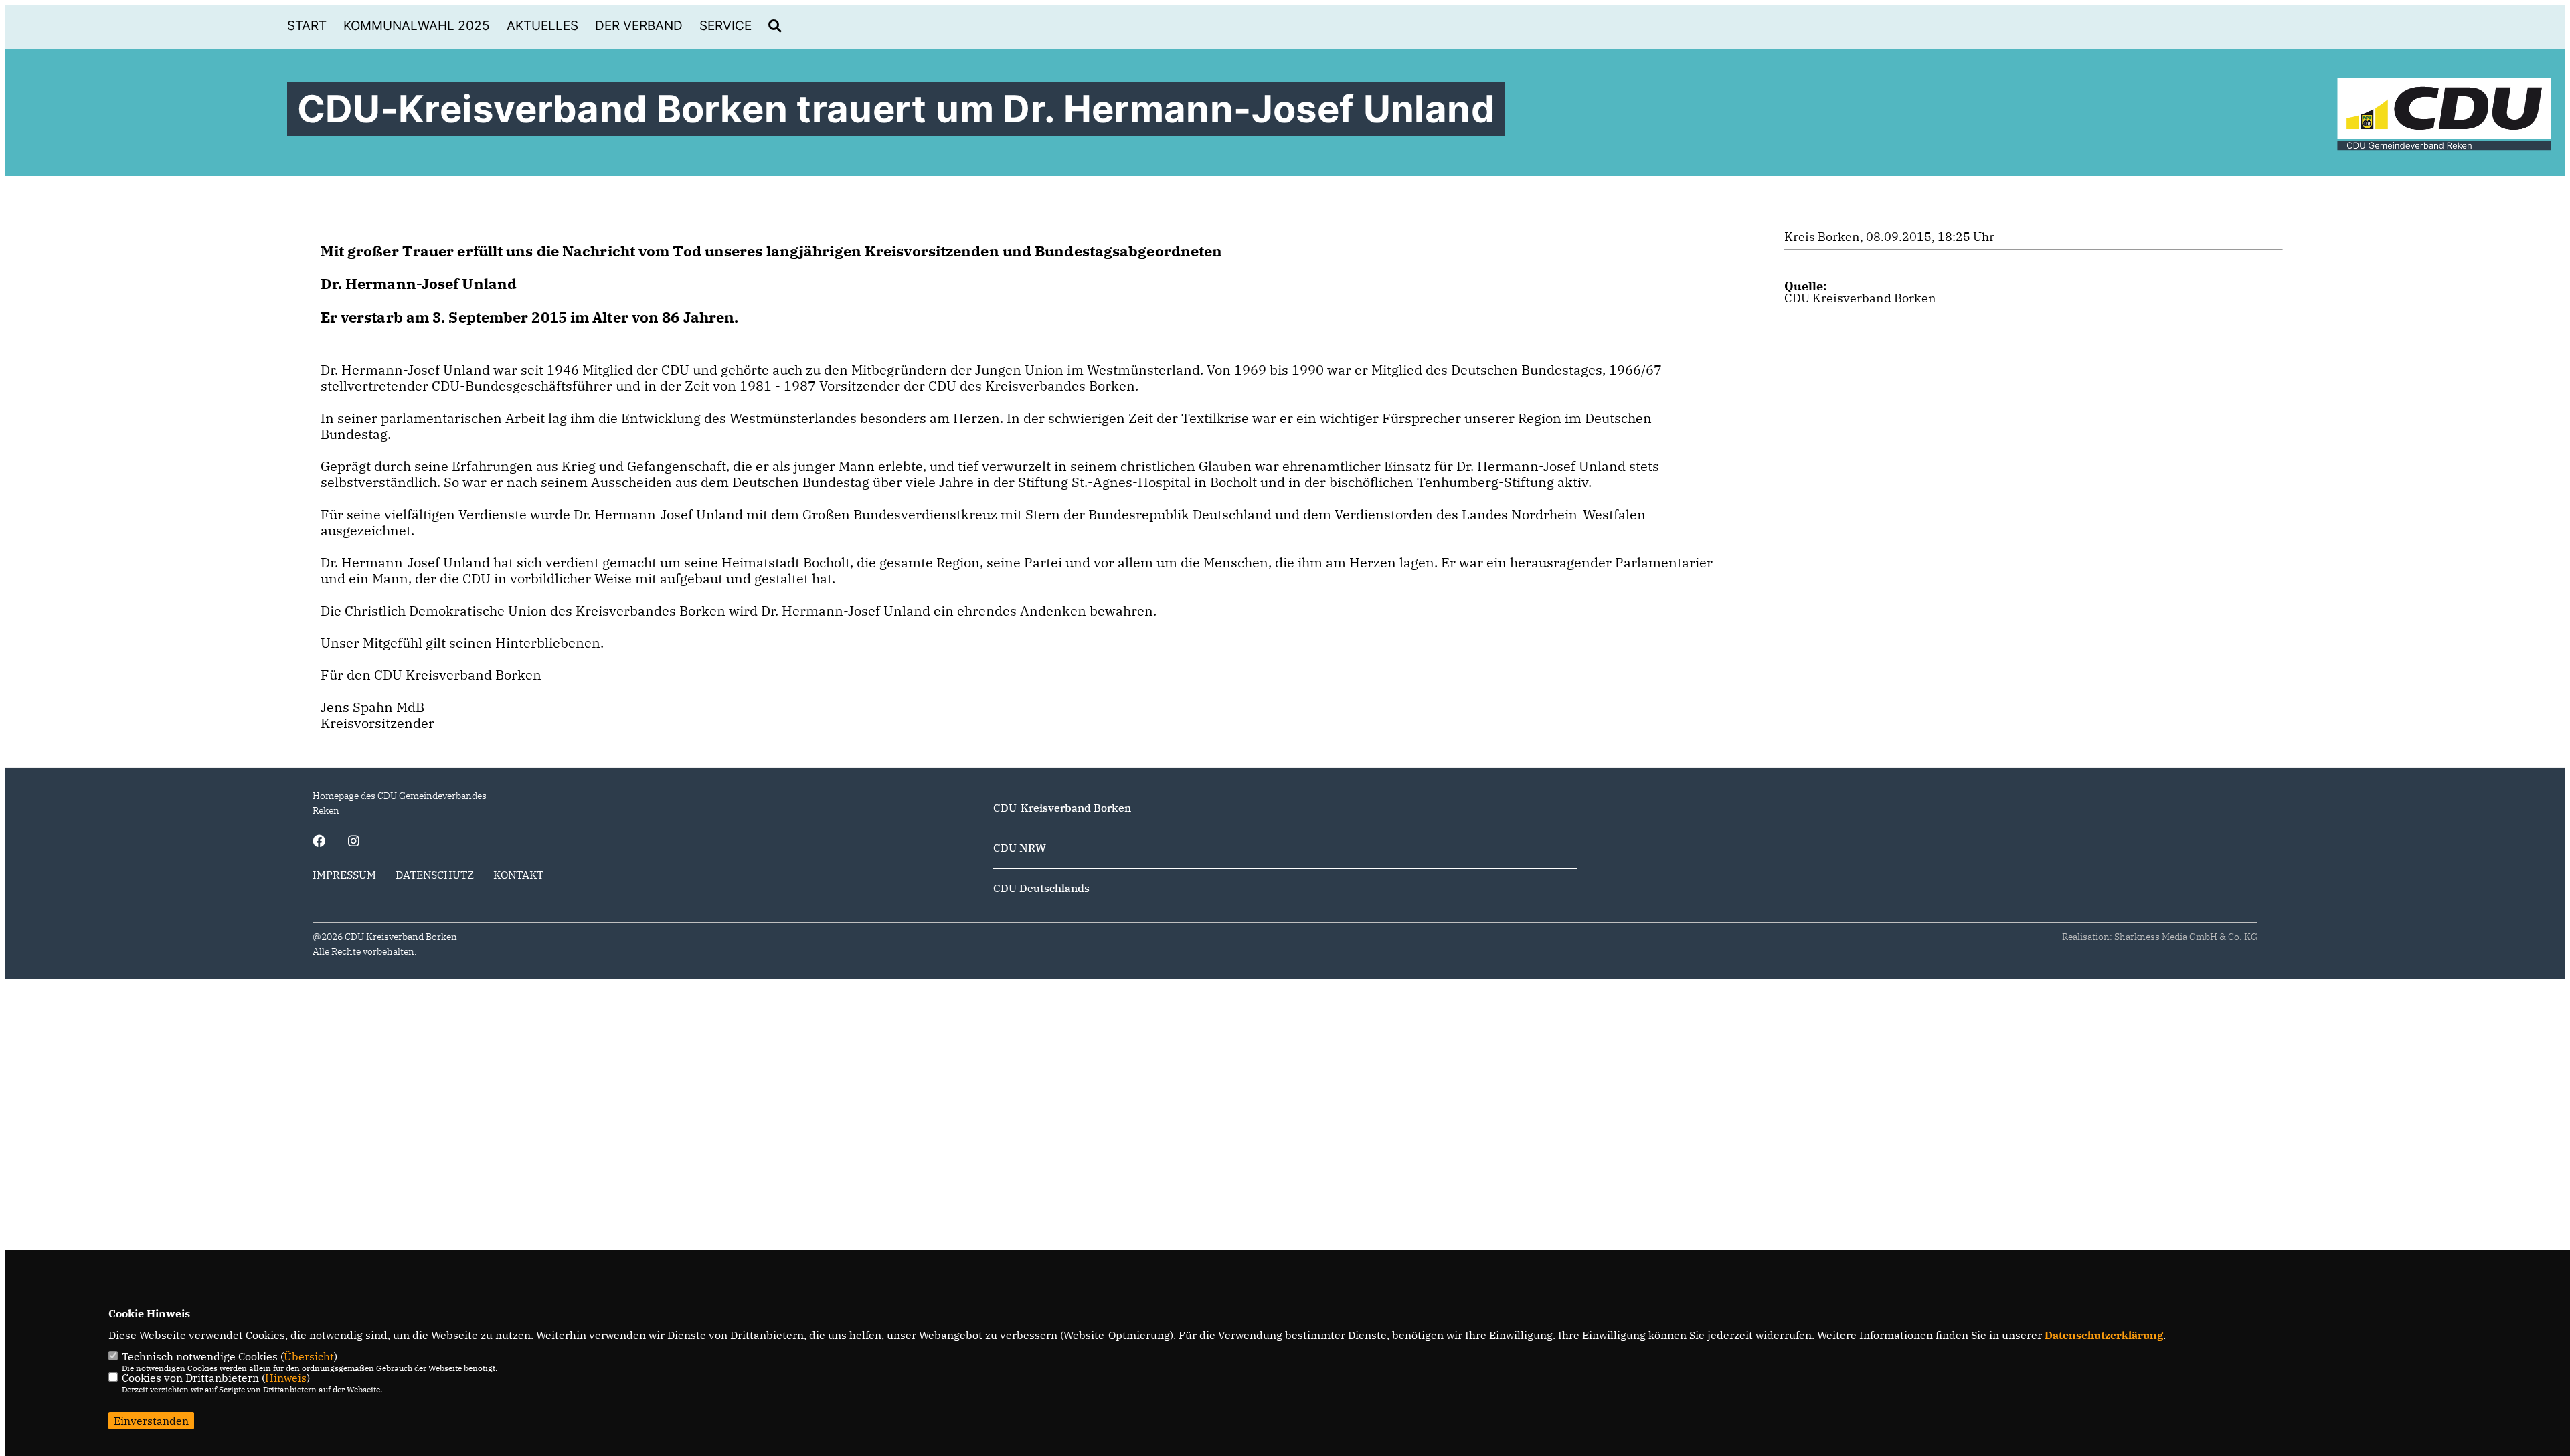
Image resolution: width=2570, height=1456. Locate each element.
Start (307, 26)
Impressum (344, 875)
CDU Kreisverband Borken (1860, 298)
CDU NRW (1020, 848)
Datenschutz (435, 875)
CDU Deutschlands (1041, 888)
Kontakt (518, 875)
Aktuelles (542, 26)
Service (725, 26)
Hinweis (286, 1378)
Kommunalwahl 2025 (417, 26)
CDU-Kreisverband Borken (1062, 808)
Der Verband (639, 26)
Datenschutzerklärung (2104, 1335)
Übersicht (309, 1356)
